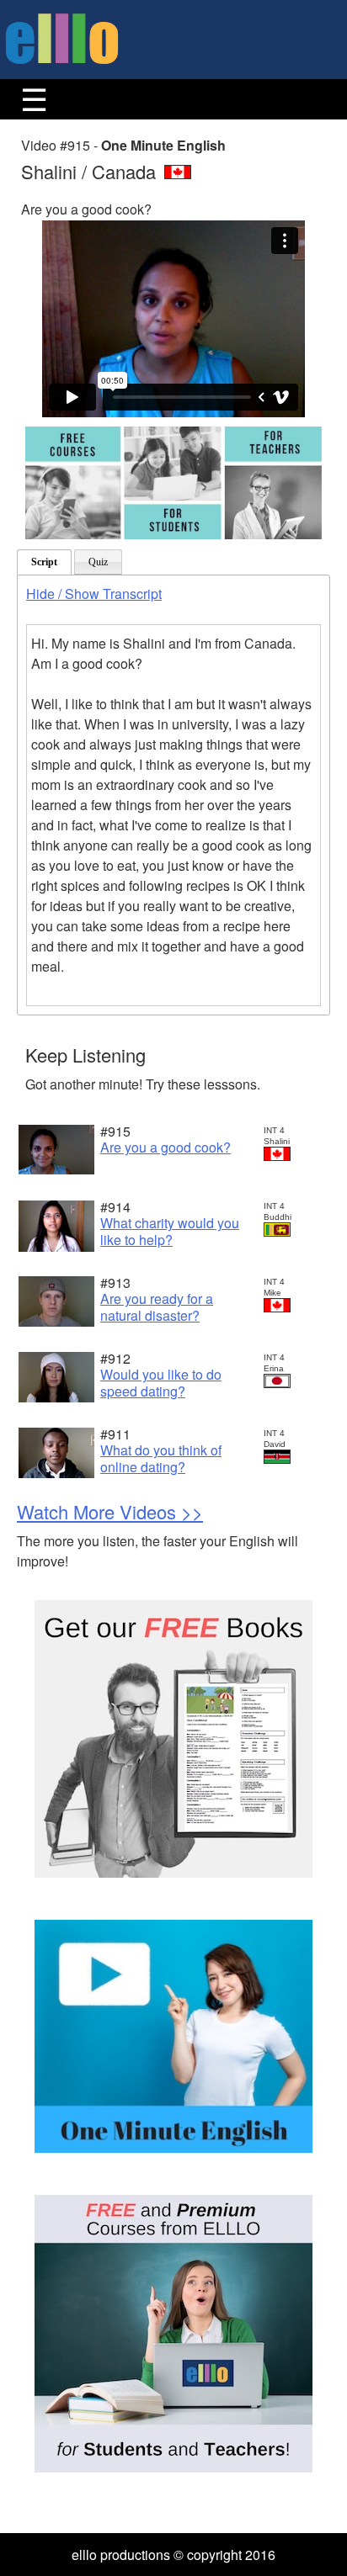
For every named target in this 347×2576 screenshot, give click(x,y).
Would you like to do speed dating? (161, 1382)
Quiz (98, 562)
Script (44, 562)
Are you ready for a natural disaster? (157, 1307)
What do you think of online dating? (161, 1458)
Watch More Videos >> (110, 1511)
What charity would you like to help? (170, 1231)
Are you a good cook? (165, 1147)
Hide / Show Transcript (94, 594)
